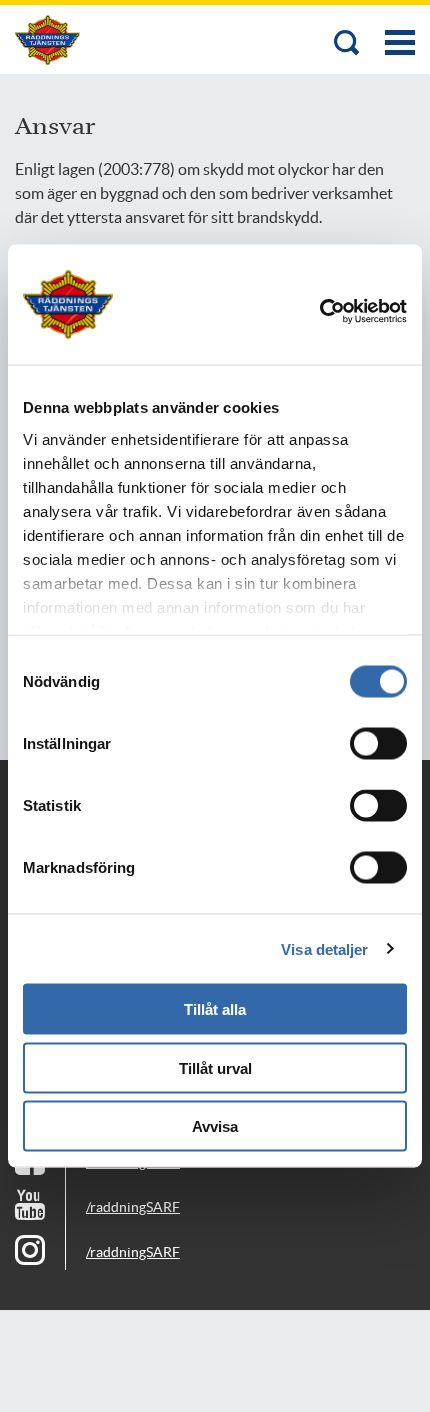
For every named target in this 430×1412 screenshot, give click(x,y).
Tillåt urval (215, 1067)
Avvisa (215, 1126)
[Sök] (347, 44)
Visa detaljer (324, 948)
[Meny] (400, 32)
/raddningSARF (133, 1207)
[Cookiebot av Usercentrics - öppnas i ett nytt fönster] (347, 312)
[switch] (378, 744)
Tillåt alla (215, 1009)
